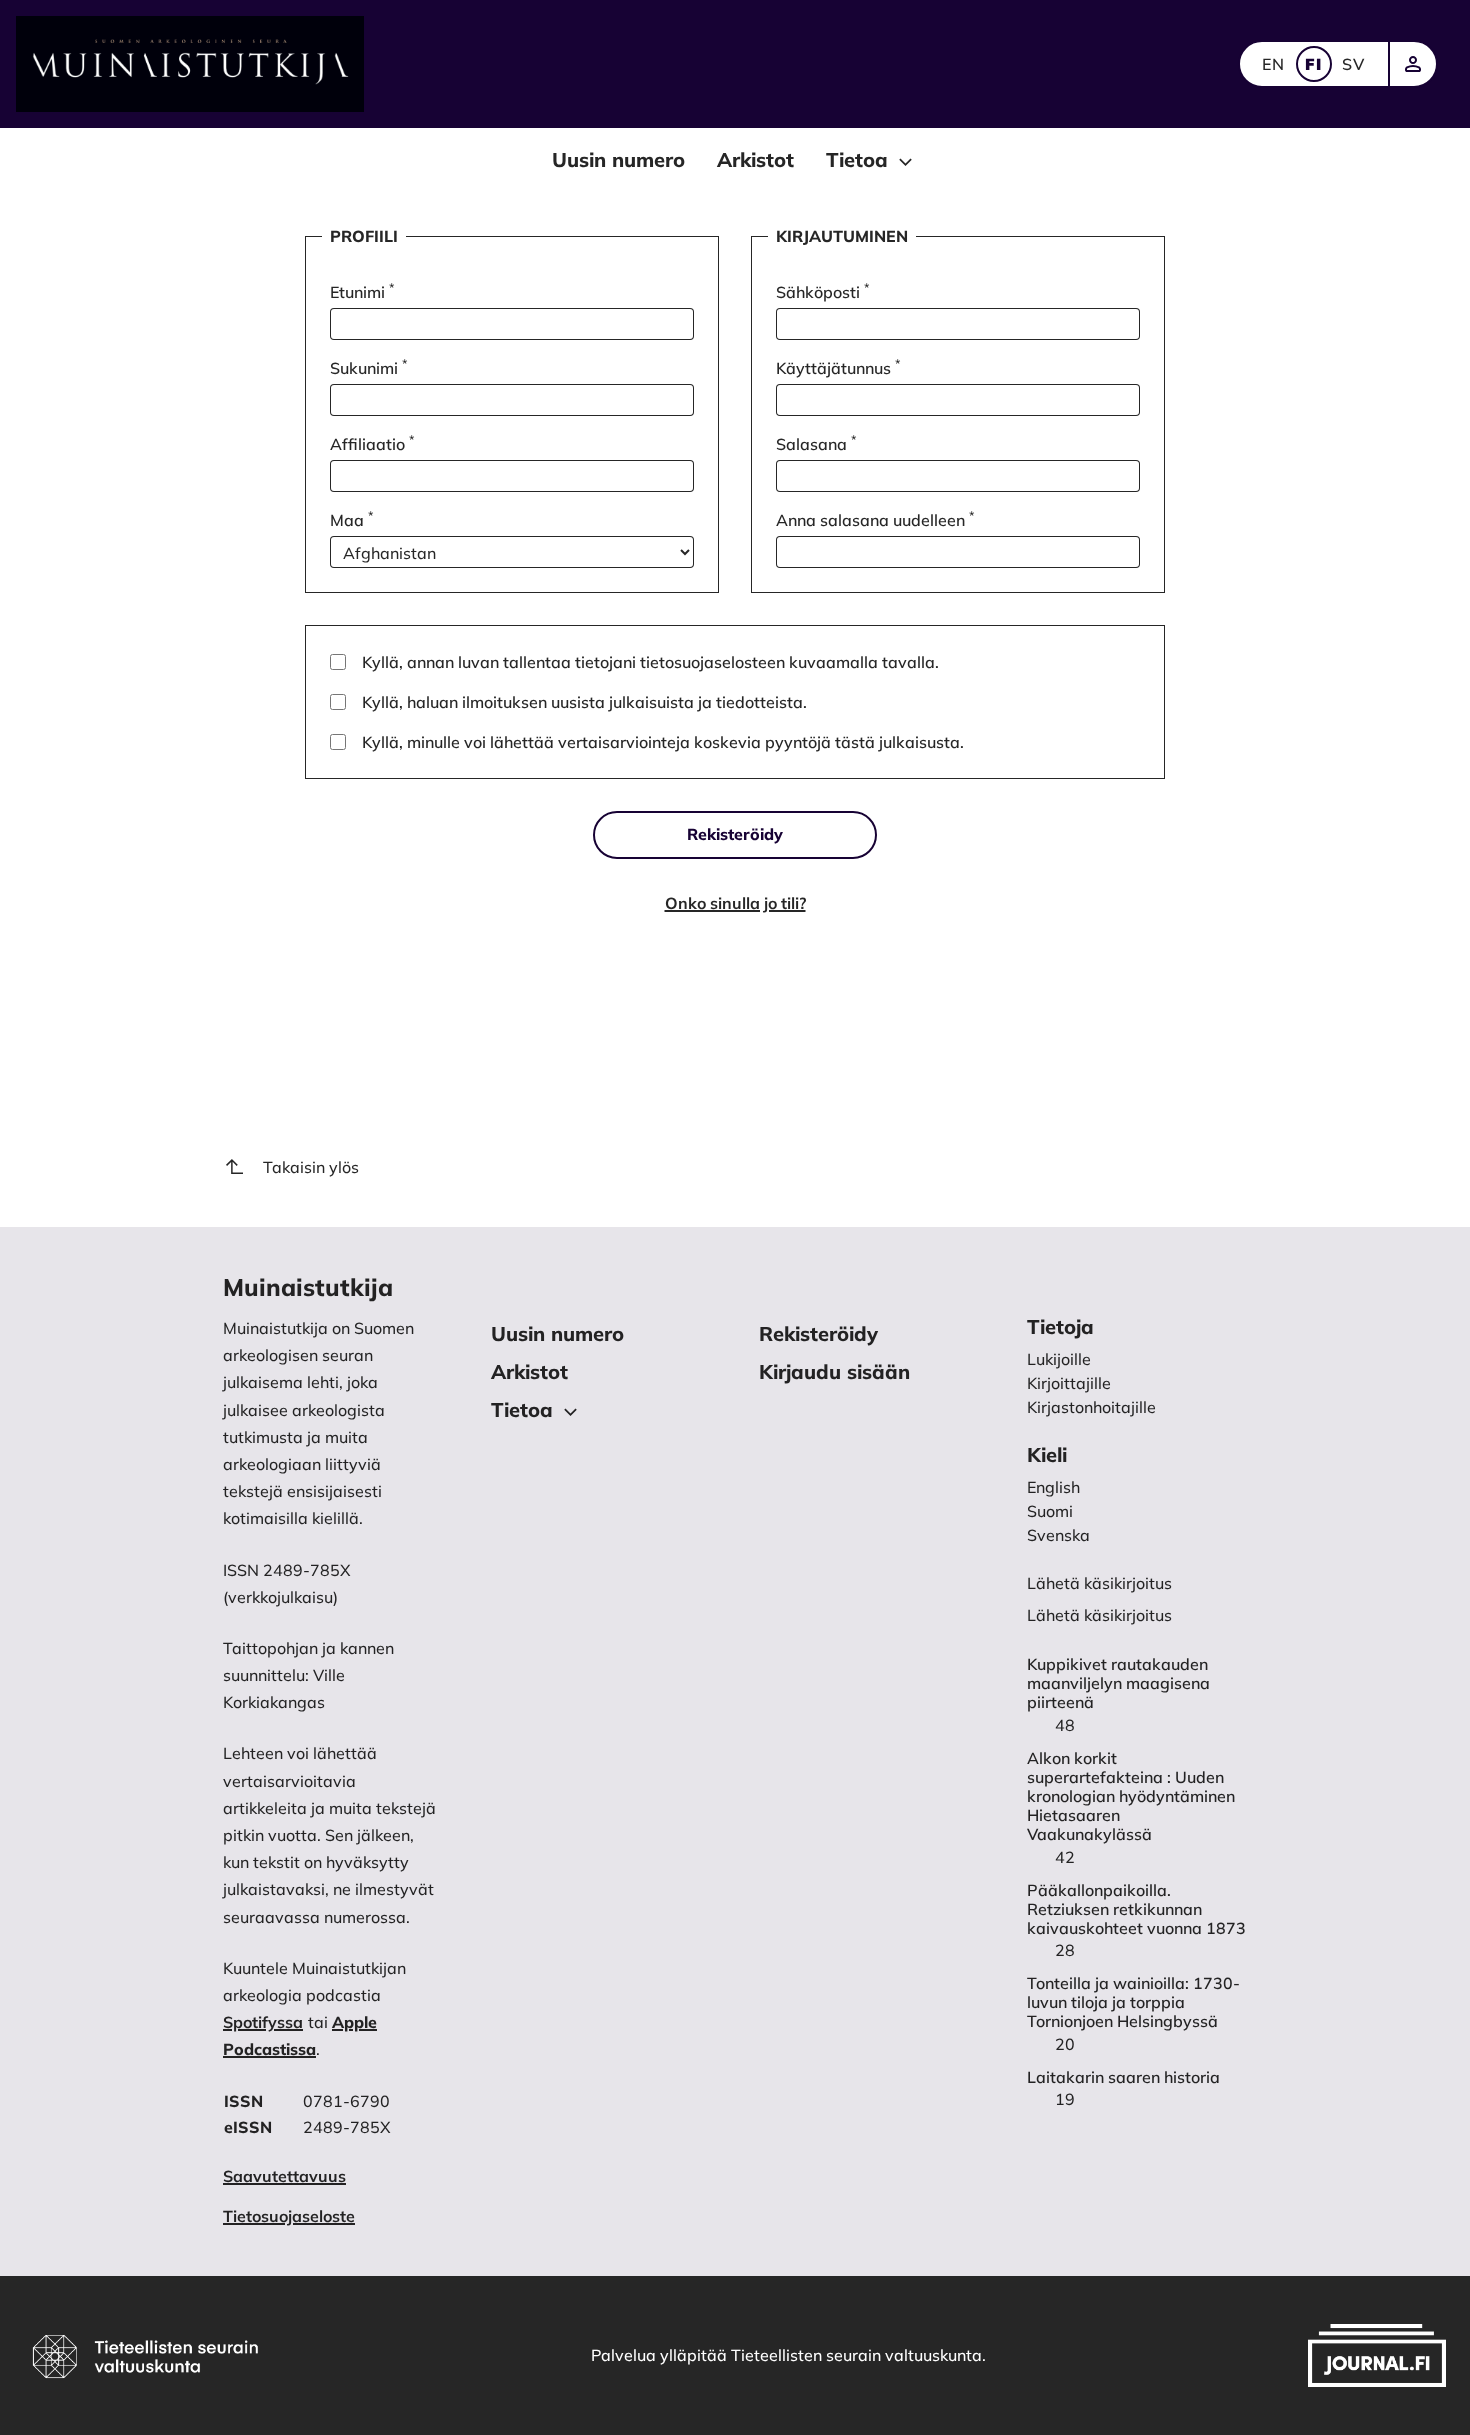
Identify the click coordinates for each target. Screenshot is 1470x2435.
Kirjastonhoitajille (1091, 1407)
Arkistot (755, 159)
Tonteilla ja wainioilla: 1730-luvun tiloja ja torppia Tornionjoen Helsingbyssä (1133, 2002)
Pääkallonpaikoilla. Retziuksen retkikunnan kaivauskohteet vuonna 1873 (1136, 1909)
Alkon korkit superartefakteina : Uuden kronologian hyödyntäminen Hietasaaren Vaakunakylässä (1131, 1797)
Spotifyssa (263, 2022)
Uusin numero (618, 159)
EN (1274, 64)
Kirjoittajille (1069, 1383)
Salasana (816, 443)
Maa (351, 519)
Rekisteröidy (735, 834)
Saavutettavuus (284, 2176)
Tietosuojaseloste (289, 2216)
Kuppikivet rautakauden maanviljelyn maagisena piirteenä (1118, 1683)
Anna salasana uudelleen (875, 519)
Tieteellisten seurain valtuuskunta (856, 2355)
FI (1313, 64)
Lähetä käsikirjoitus (1099, 1615)
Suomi (1050, 1511)
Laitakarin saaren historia (1123, 2077)
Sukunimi (368, 367)
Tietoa (857, 159)
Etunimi (362, 291)
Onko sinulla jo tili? (735, 903)
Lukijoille (1059, 1359)
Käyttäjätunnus (838, 367)
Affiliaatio (372, 443)
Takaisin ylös (311, 1167)
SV (1354, 64)
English (1053, 1487)
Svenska (1058, 1535)
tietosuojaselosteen (712, 662)
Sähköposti (822, 291)
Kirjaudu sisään (834, 1371)
